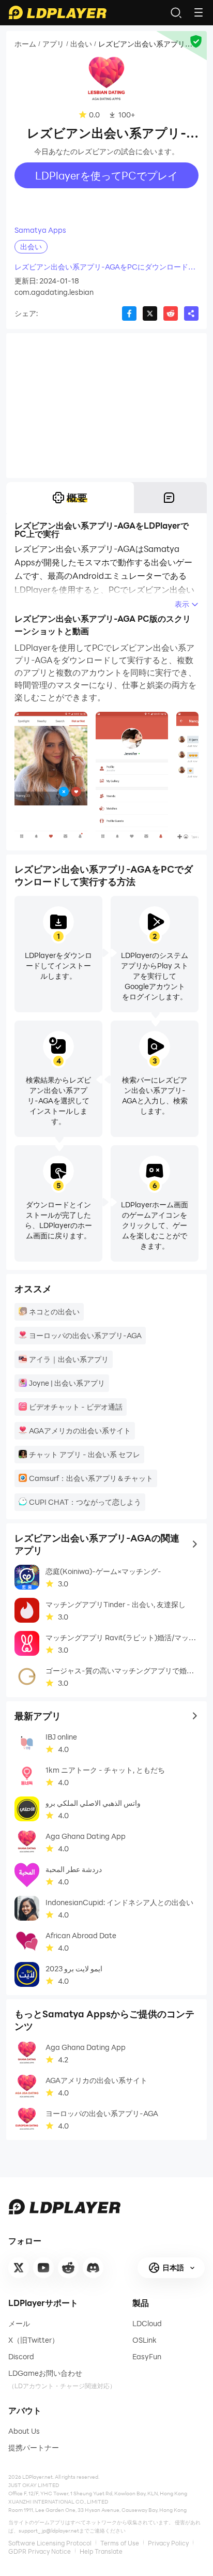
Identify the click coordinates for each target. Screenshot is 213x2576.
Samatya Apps (40, 230)
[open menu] (199, 12)
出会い (81, 44)
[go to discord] (93, 2268)
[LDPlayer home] (57, 12)
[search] (176, 12)
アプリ (53, 44)
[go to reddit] (68, 2268)
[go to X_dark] (19, 2268)
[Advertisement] (106, 406)
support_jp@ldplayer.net (49, 2530)
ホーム (25, 44)
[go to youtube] (43, 2268)
